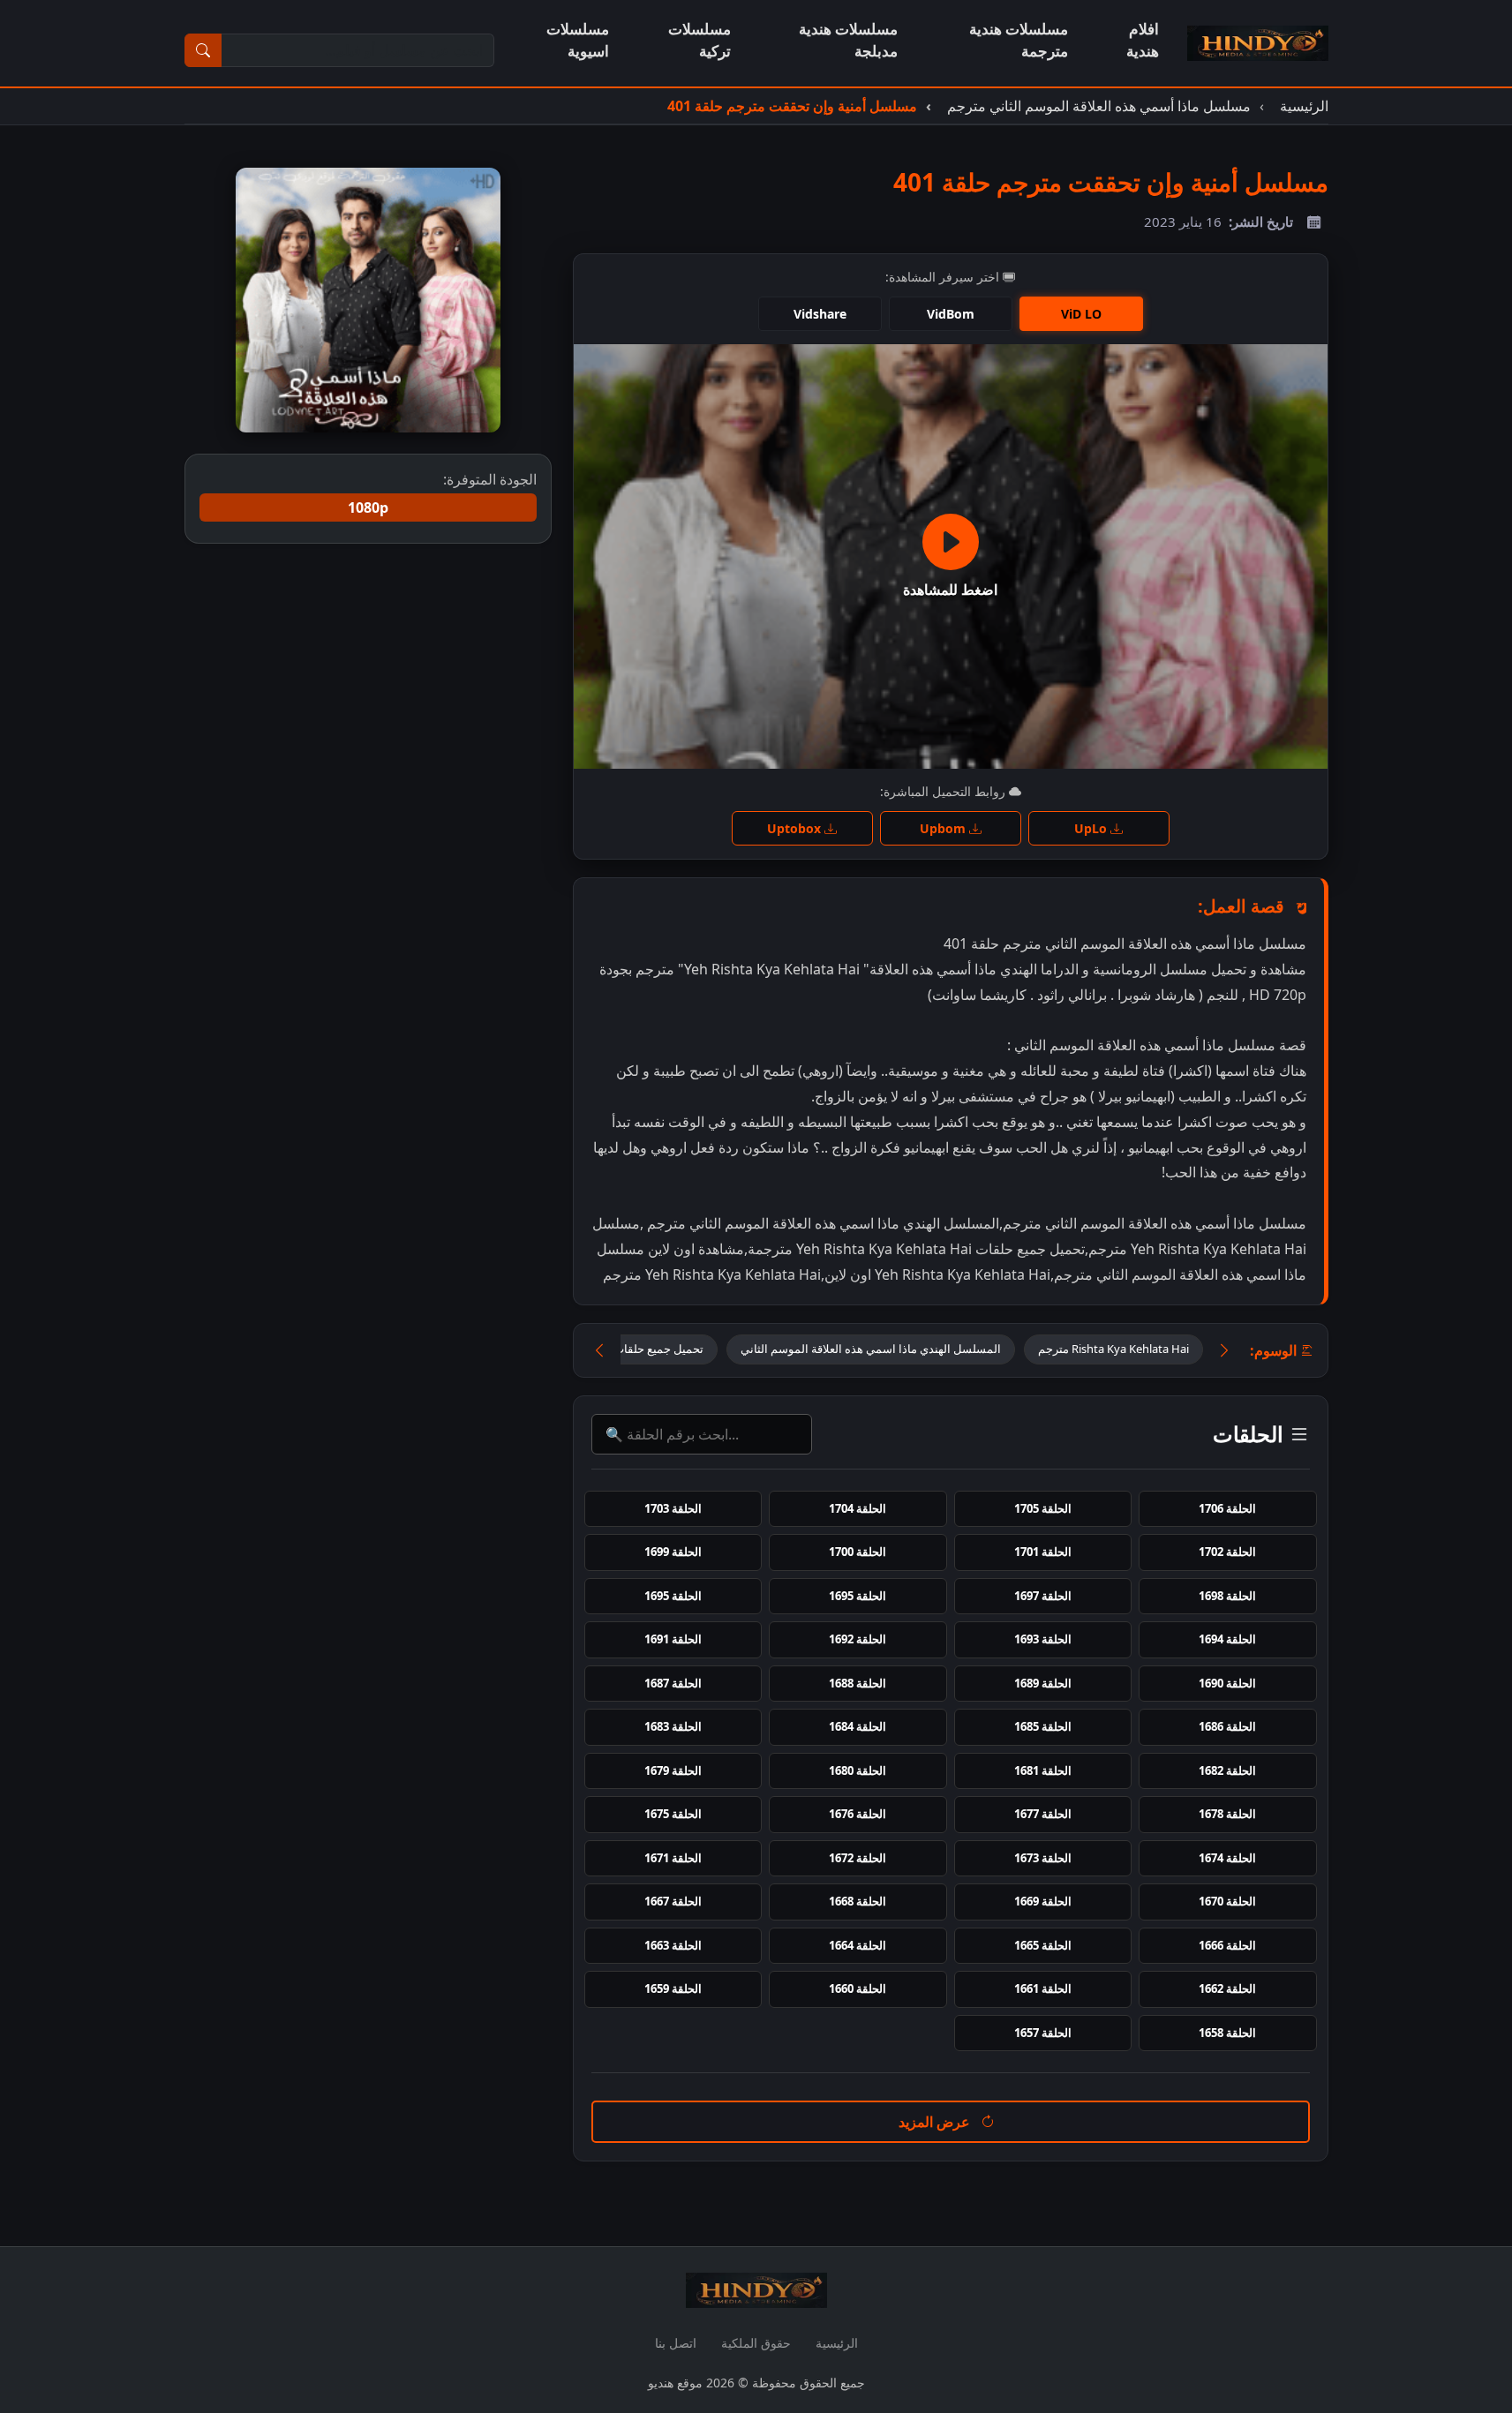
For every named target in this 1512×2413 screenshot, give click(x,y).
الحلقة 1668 (858, 1901)
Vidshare (820, 314)
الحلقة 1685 (1043, 1726)
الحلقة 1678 (1227, 1814)
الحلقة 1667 (673, 1901)
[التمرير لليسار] (599, 1351)
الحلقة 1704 (858, 1508)
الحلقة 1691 (673, 1639)
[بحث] (203, 50)
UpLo (1092, 828)
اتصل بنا (676, 2343)
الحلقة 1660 (858, 1988)
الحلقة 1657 (1043, 2033)
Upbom (944, 828)
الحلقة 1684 (858, 1726)
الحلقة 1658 (1227, 2033)
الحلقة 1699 (673, 1552)
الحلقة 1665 (1043, 1945)
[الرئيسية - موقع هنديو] (1258, 43)
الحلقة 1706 (1227, 1508)
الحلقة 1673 (1043, 1858)
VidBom (951, 314)
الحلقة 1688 (858, 1683)
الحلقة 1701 (1043, 1552)
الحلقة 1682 (1227, 1770)
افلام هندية (1143, 40)
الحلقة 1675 (673, 1814)
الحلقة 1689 (1043, 1683)
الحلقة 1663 (673, 1945)
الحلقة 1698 (1227, 1596)
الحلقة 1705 (1043, 1508)
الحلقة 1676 (858, 1814)
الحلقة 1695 (858, 1596)
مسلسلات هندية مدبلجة (848, 40)
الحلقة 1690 (1227, 1683)
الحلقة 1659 (673, 1988)
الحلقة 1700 (858, 1552)
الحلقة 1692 (858, 1639)
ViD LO (1081, 314)
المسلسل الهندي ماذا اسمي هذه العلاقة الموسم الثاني (871, 1349)
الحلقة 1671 (673, 1858)
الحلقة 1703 (673, 1508)
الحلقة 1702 (1227, 1552)
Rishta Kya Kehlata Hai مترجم (1113, 1349)
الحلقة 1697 (1043, 1596)
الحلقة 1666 (1227, 1945)
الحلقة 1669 (1043, 1901)
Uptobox (796, 828)
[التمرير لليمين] (1224, 1351)
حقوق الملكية (756, 2343)
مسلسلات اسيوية (578, 40)
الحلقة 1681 (1043, 1770)
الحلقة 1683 (673, 1726)
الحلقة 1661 (1043, 1988)
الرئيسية (837, 2343)
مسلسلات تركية (700, 40)
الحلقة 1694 (1227, 1639)
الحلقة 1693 (1043, 1639)
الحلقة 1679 (673, 1770)
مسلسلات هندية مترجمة (1019, 40)
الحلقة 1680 (858, 1770)
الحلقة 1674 (1227, 1858)
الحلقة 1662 (1227, 1988)
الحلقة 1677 (1043, 1814)
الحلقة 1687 (673, 1683)
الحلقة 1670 (1227, 1901)
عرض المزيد (936, 2122)
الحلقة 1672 (858, 1858)
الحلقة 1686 (1227, 1726)
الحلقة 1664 (858, 1945)
